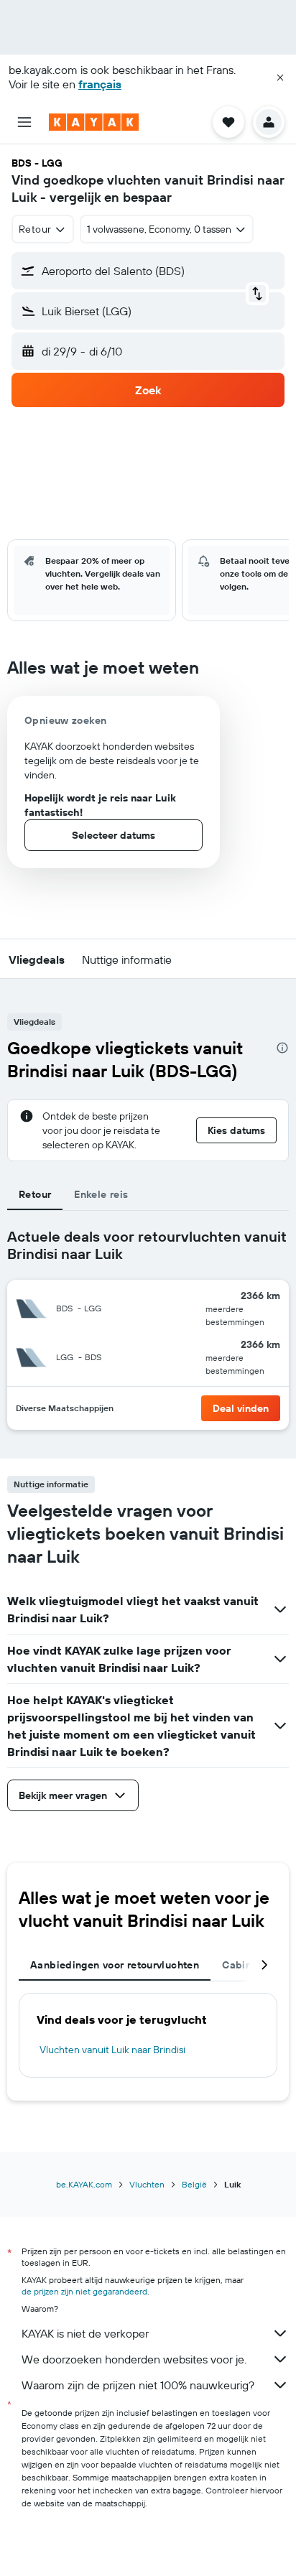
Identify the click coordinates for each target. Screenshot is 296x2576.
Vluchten (147, 2184)
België (194, 2184)
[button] (280, 78)
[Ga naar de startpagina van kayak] (94, 122)
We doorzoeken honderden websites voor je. (134, 2359)
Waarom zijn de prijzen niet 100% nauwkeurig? (138, 2385)
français (100, 84)
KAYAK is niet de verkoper (85, 2333)
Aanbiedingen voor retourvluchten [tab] (115, 1965)
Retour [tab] (35, 1194)
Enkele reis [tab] (101, 1194)
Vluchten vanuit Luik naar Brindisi (112, 2050)
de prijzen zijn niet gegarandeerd (84, 2291)
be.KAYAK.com (84, 2184)
